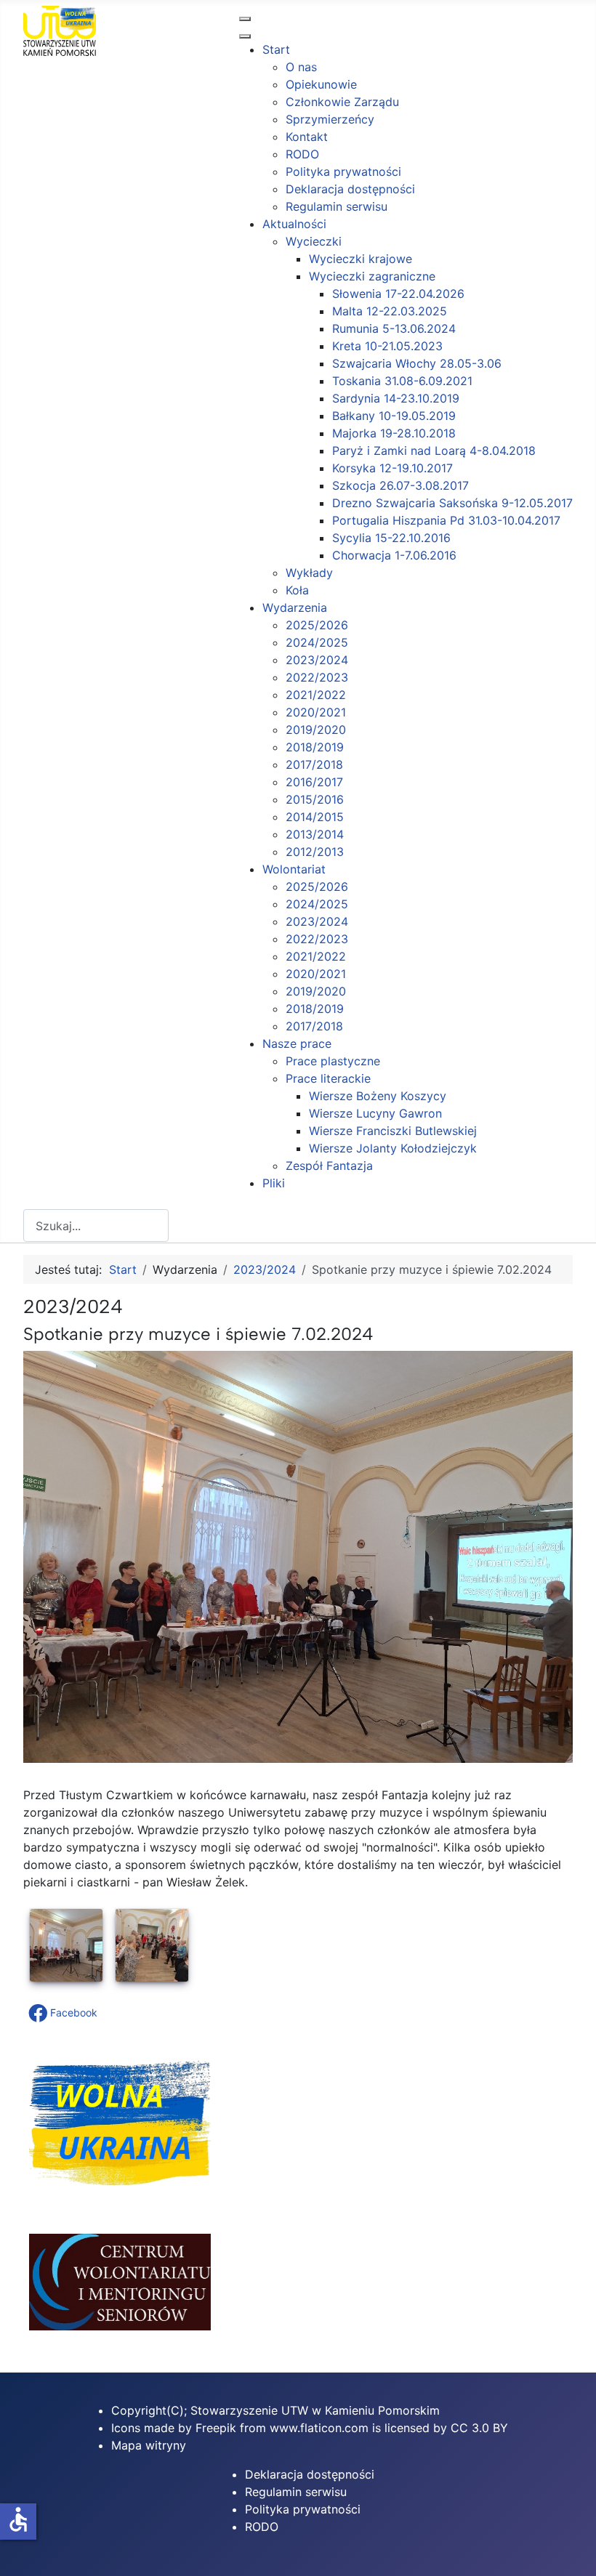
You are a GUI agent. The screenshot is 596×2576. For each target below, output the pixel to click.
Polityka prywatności (303, 2509)
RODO (262, 2527)
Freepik (216, 2428)
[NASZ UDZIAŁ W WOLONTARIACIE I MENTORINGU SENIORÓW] (120, 2326)
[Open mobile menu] (245, 19)
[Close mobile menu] (245, 36)
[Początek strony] (571, 2549)
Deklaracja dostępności (310, 2474)
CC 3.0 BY (479, 2428)
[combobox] (96, 1226)
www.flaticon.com (319, 2428)
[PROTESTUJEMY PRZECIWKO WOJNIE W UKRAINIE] (120, 2192)
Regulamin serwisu (296, 2492)
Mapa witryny (149, 2445)
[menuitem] (276, 49)
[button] (64, 2013)
